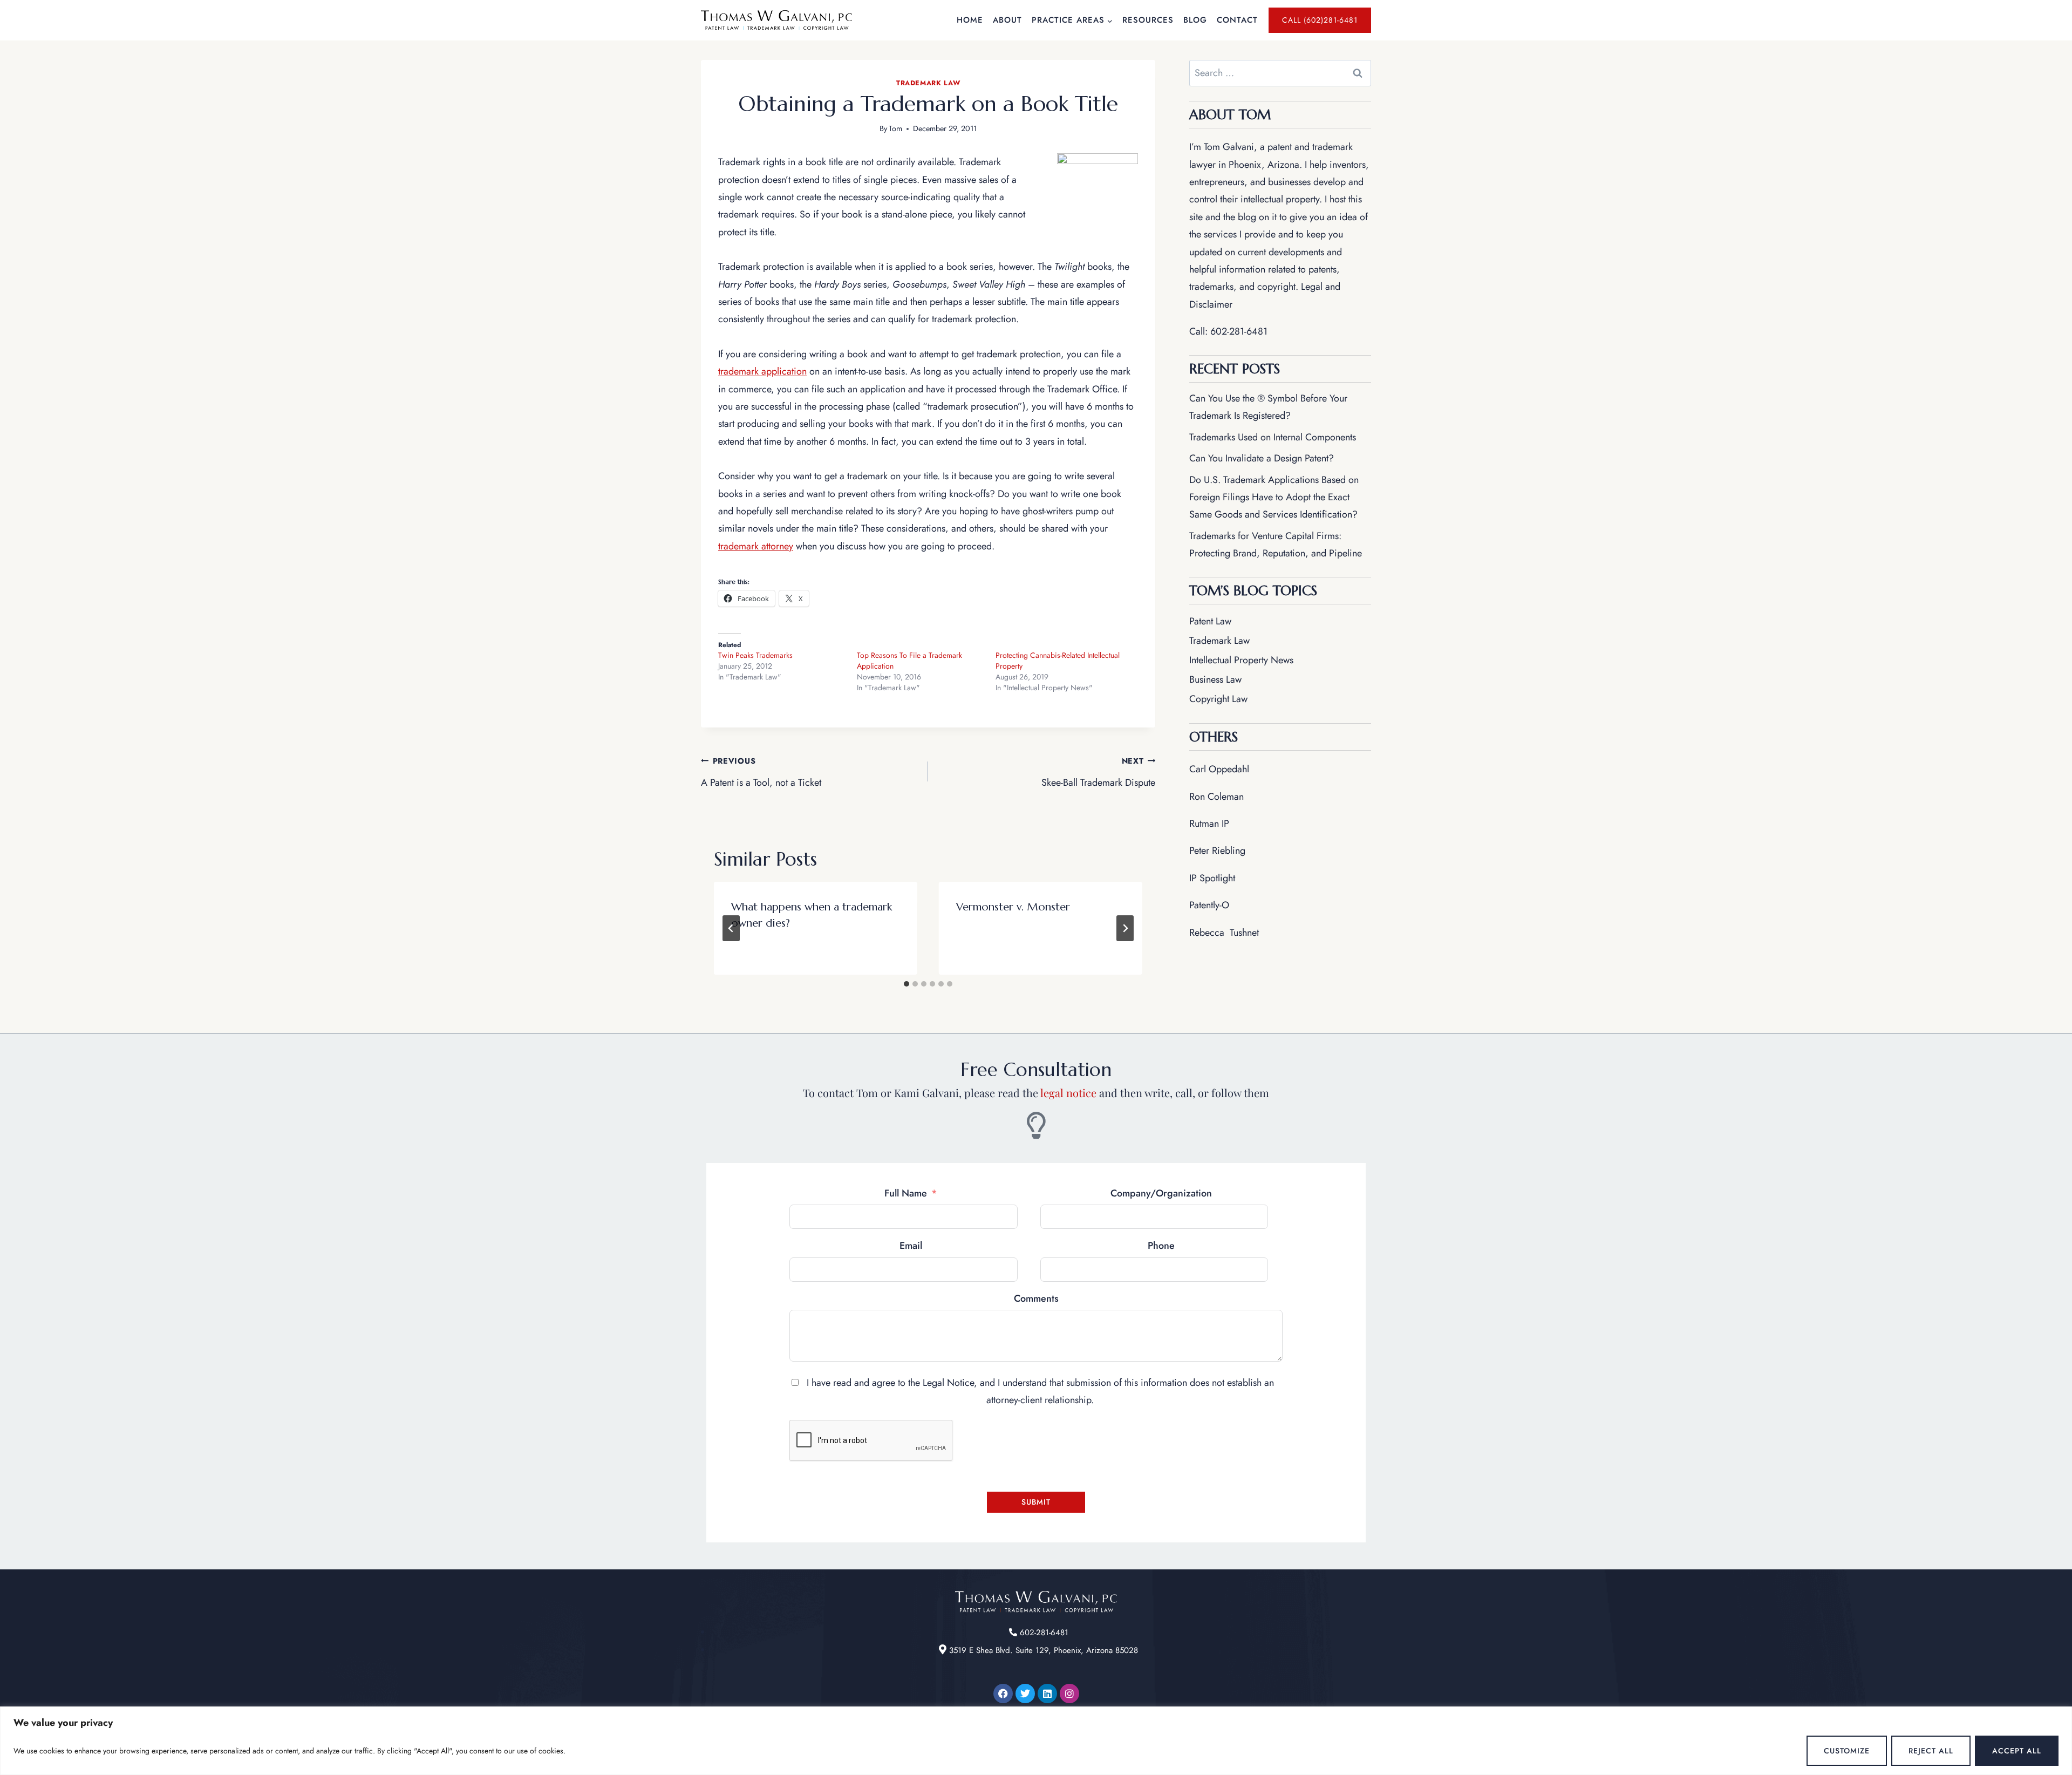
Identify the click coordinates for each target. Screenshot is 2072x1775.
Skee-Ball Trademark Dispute (1098, 773)
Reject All (1931, 1751)
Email (911, 1246)
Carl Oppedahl (1219, 769)
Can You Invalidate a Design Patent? (1262, 458)
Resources (1148, 20)
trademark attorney (756, 546)
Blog (1195, 20)
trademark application (762, 371)
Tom (895, 128)
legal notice (1068, 1093)
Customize (1847, 1751)
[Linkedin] (1047, 1694)
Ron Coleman (1216, 797)
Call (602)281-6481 (1320, 20)
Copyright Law (1218, 699)
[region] (1036, 1741)
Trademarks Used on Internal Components (1273, 437)
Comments (1036, 1298)
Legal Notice (948, 1383)
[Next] (1125, 928)
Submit (1036, 1502)
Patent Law (1210, 621)
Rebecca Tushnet (1224, 933)
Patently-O (1209, 905)
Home (970, 20)
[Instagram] (1069, 1694)
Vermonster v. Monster (1013, 907)
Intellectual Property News (1241, 660)
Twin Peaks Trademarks (755, 655)
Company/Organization (1161, 1193)
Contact (1237, 20)
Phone (1161, 1246)
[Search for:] (1280, 73)
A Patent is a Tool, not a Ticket (761, 773)
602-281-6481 (1239, 331)
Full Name (906, 1193)
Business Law (1215, 679)
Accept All (2017, 1751)
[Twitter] (1025, 1694)
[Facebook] (1003, 1694)
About (1007, 20)
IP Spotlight (1212, 878)
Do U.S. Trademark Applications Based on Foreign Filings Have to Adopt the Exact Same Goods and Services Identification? (1274, 497)
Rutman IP (1209, 824)
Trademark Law (928, 83)
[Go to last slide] (731, 928)
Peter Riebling (1217, 851)
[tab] (906, 984)
